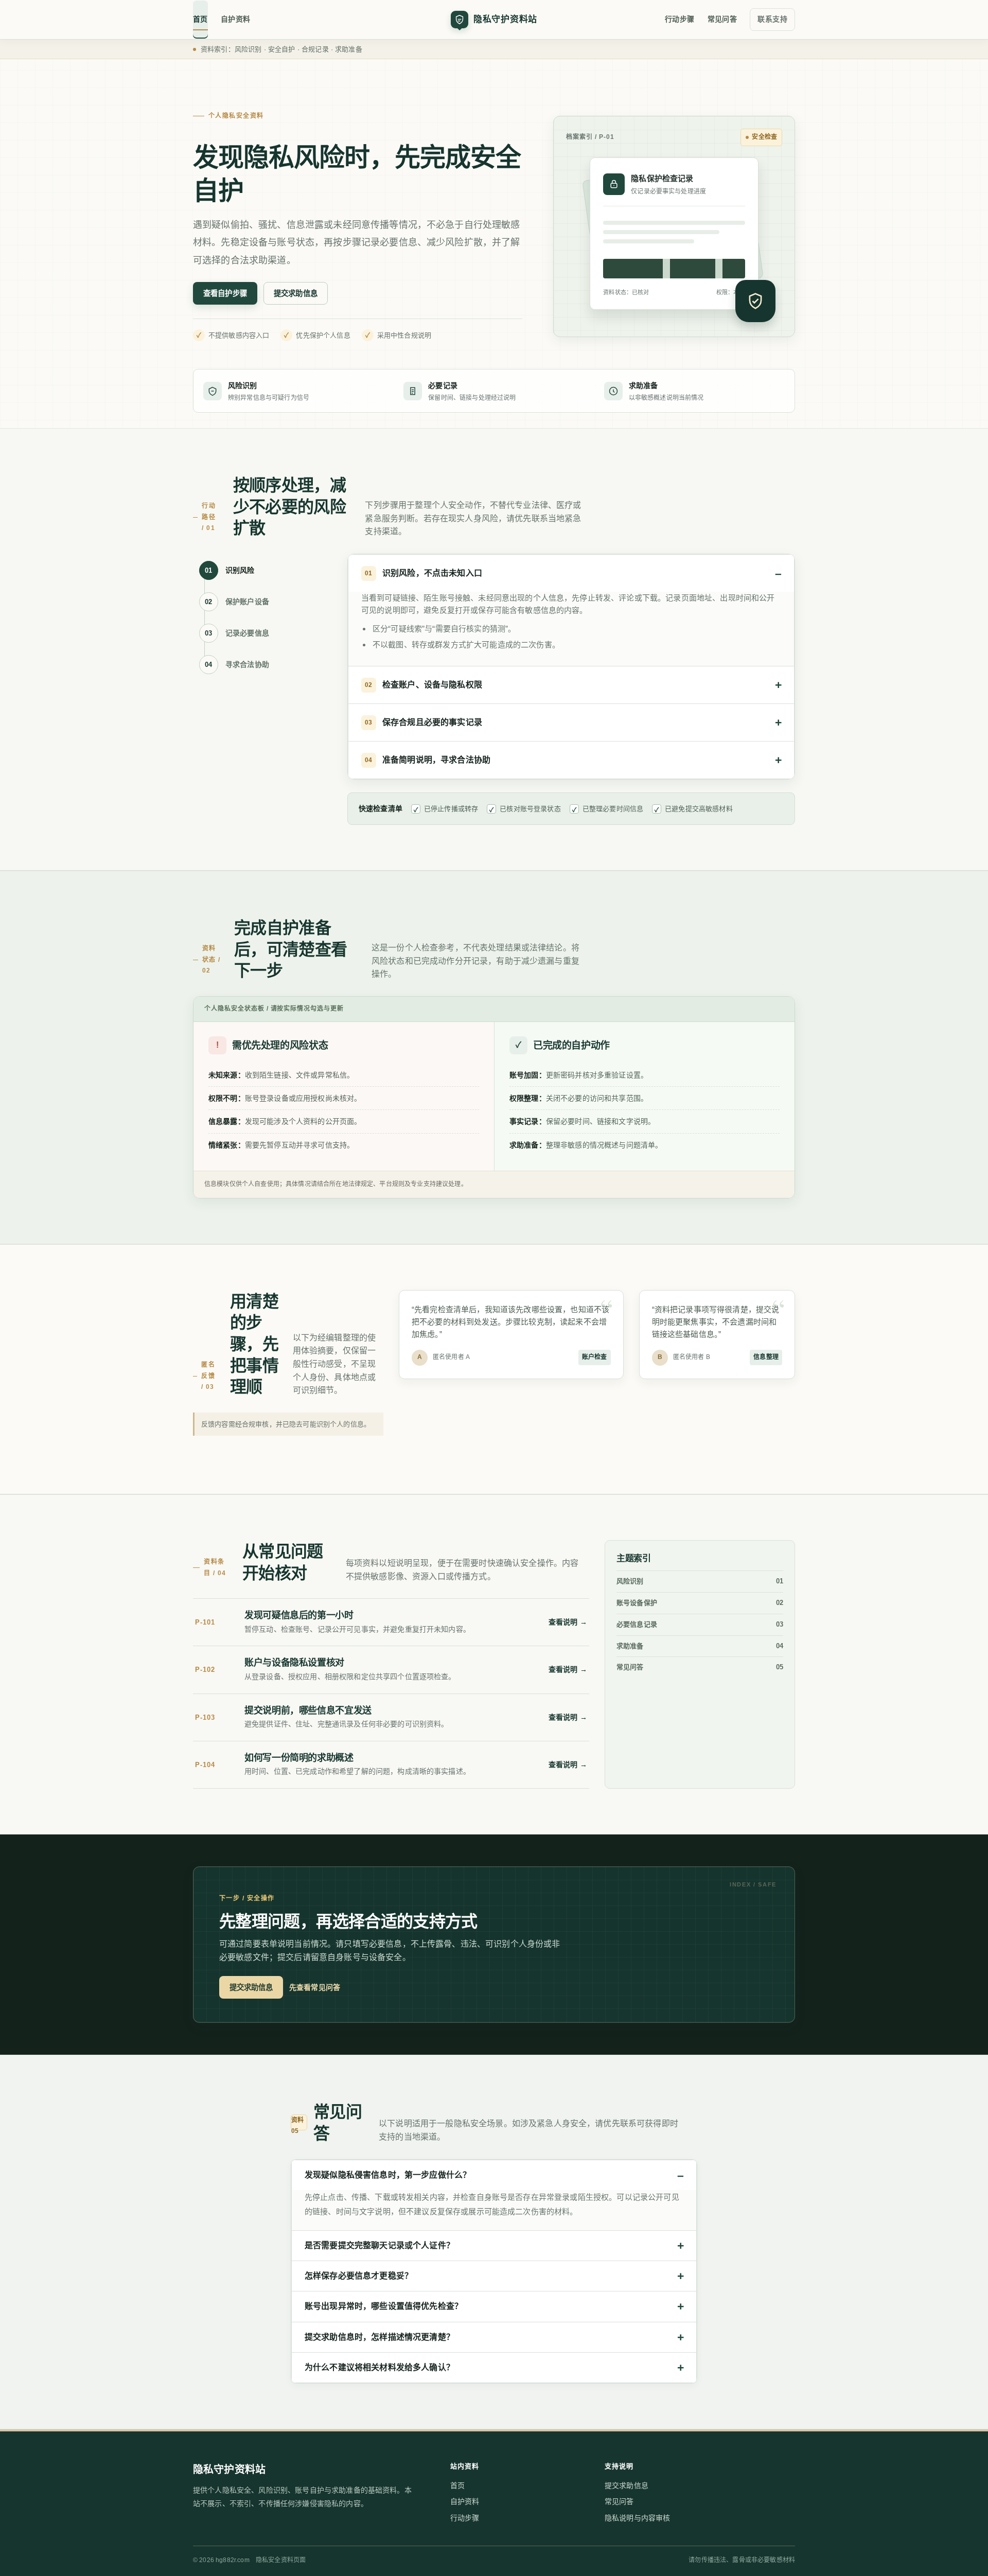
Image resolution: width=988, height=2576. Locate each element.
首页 (200, 19)
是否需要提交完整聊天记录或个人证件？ (380, 2245)
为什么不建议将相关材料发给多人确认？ (380, 2367)
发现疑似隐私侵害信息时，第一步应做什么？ (388, 2175)
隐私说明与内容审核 (637, 2518)
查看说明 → (568, 1622)
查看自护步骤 (225, 293)
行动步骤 (680, 19)
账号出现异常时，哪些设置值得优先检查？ (384, 2306)
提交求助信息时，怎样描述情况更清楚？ (380, 2337)
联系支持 (772, 19)
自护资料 (236, 19)
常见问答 (722, 19)
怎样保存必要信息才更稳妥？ (359, 2276)
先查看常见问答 (315, 1987)
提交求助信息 (296, 293)
